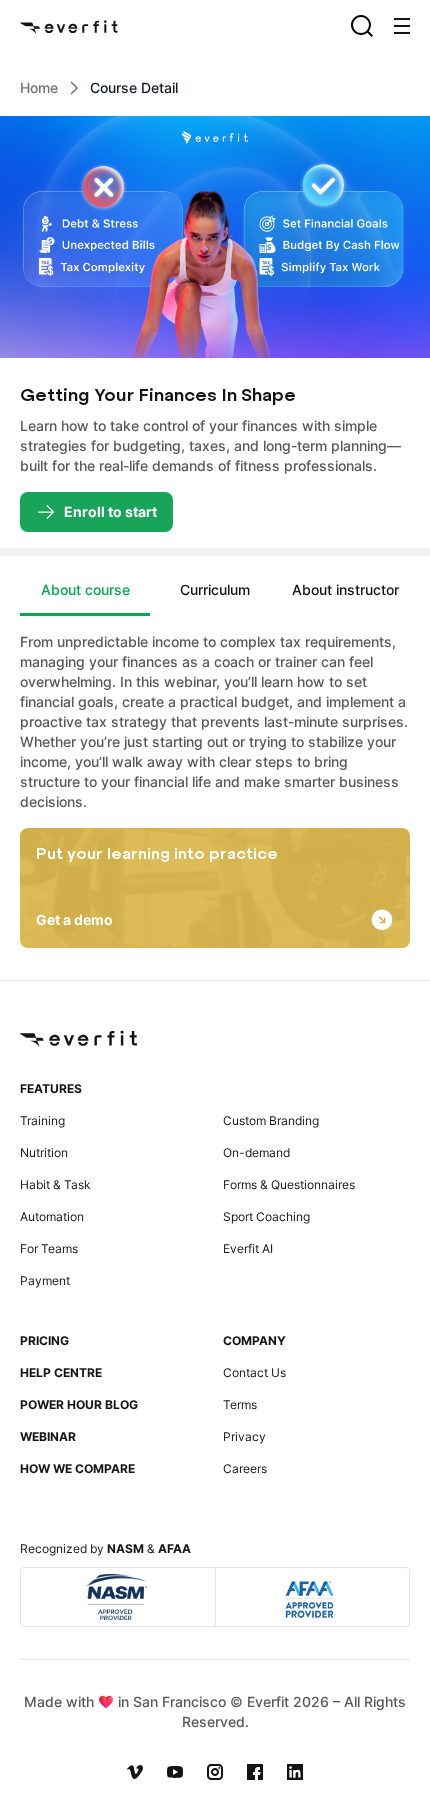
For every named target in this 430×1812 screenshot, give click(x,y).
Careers (245, 1468)
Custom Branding (271, 1120)
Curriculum (215, 589)
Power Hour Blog (79, 1404)
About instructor (345, 589)
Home (39, 87)
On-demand (256, 1152)
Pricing (44, 1340)
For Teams (49, 1248)
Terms (240, 1404)
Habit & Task (55, 1184)
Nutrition (44, 1152)
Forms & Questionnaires (289, 1184)
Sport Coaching (266, 1216)
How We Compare (77, 1468)
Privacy (244, 1436)
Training (42, 1120)
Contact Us (254, 1372)
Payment (45, 1280)
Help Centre (61, 1372)
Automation (52, 1216)
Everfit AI (248, 1248)
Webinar (48, 1436)
